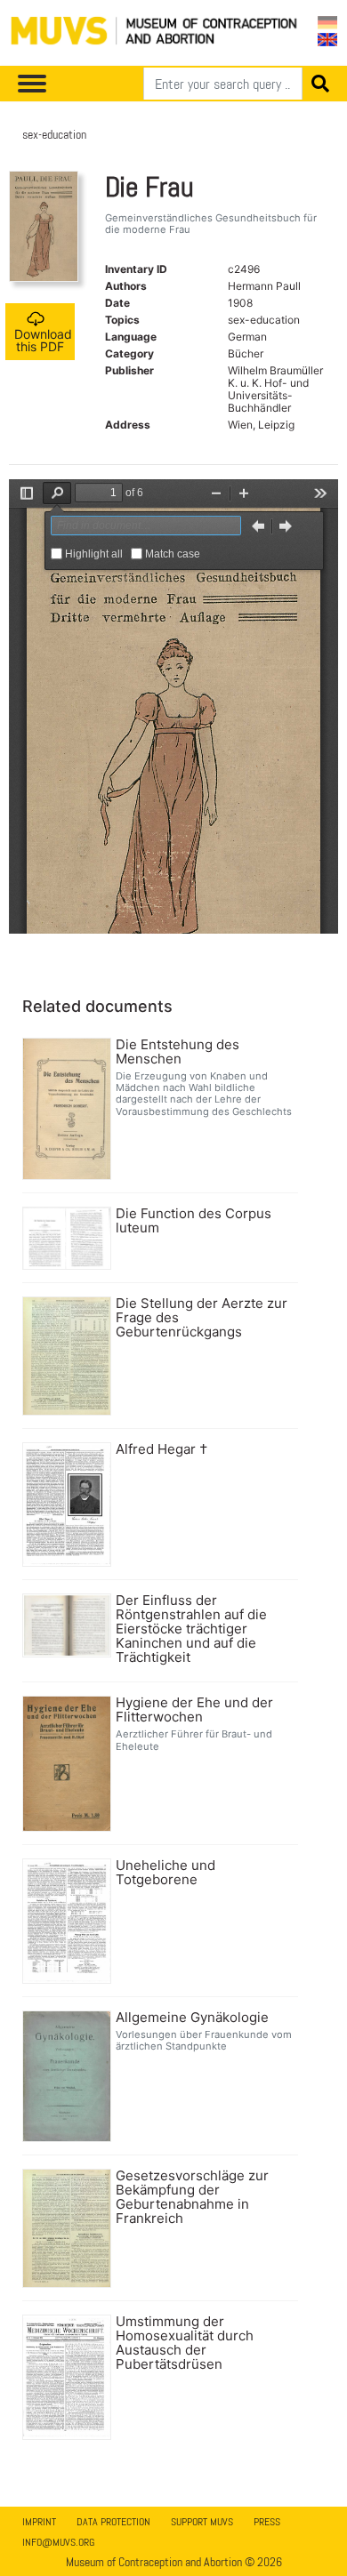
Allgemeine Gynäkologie (192, 2018)
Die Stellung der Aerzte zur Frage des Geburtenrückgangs (202, 1318)
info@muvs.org (58, 2542)
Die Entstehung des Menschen (178, 1052)
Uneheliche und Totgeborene (165, 1873)
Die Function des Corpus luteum (194, 1221)
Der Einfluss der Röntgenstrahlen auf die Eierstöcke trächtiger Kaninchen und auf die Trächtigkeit (191, 1629)
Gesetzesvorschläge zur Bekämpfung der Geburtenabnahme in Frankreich (192, 2197)
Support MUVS (202, 2522)
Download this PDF (43, 340)
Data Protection (113, 2522)
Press (267, 2522)
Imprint (39, 2522)
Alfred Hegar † (161, 1449)
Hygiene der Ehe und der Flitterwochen (194, 1710)
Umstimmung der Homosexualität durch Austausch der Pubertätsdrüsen (185, 2343)
